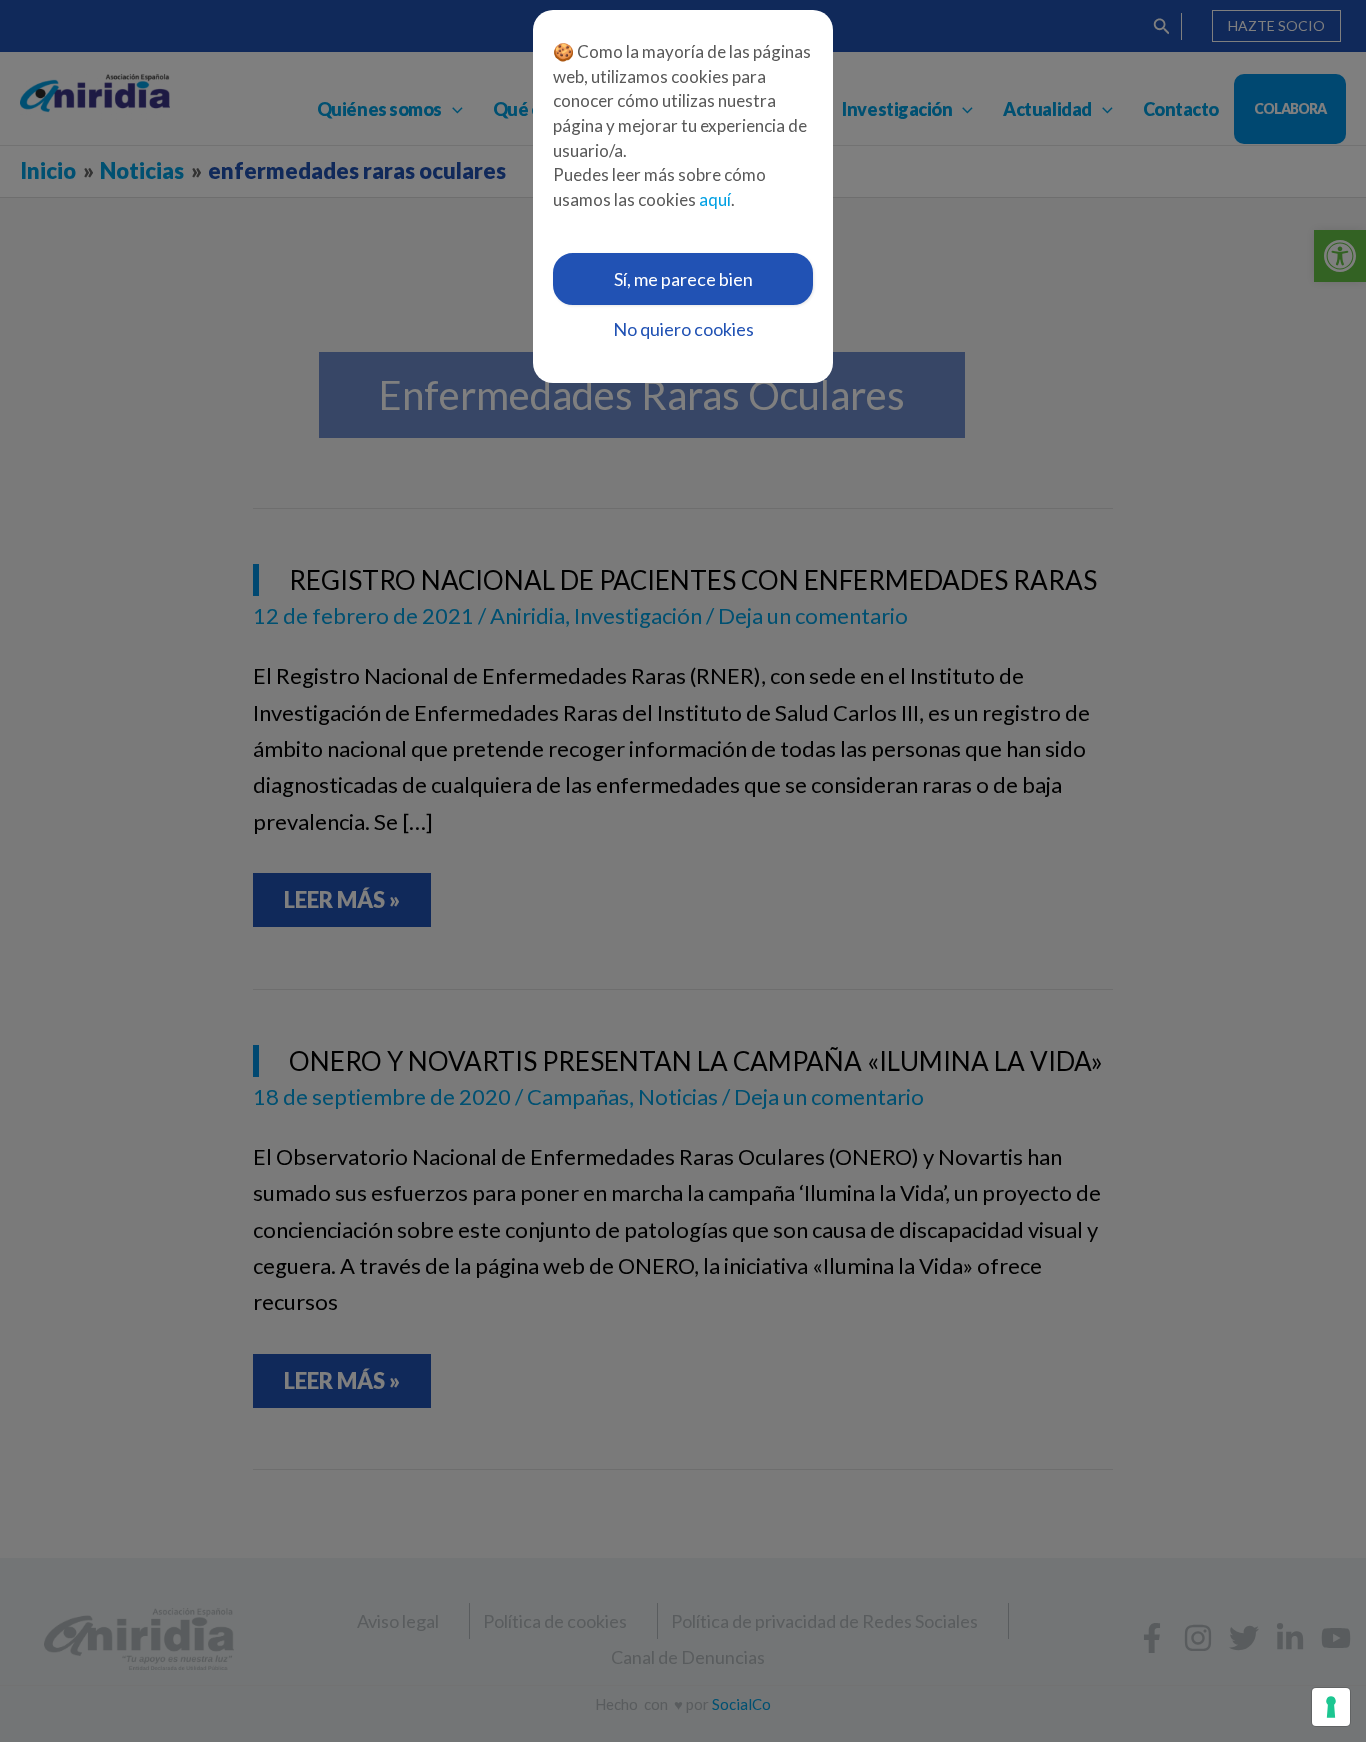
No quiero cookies (683, 329)
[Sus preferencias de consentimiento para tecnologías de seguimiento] (1331, 1707)
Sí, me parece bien (683, 279)
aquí (715, 199)
